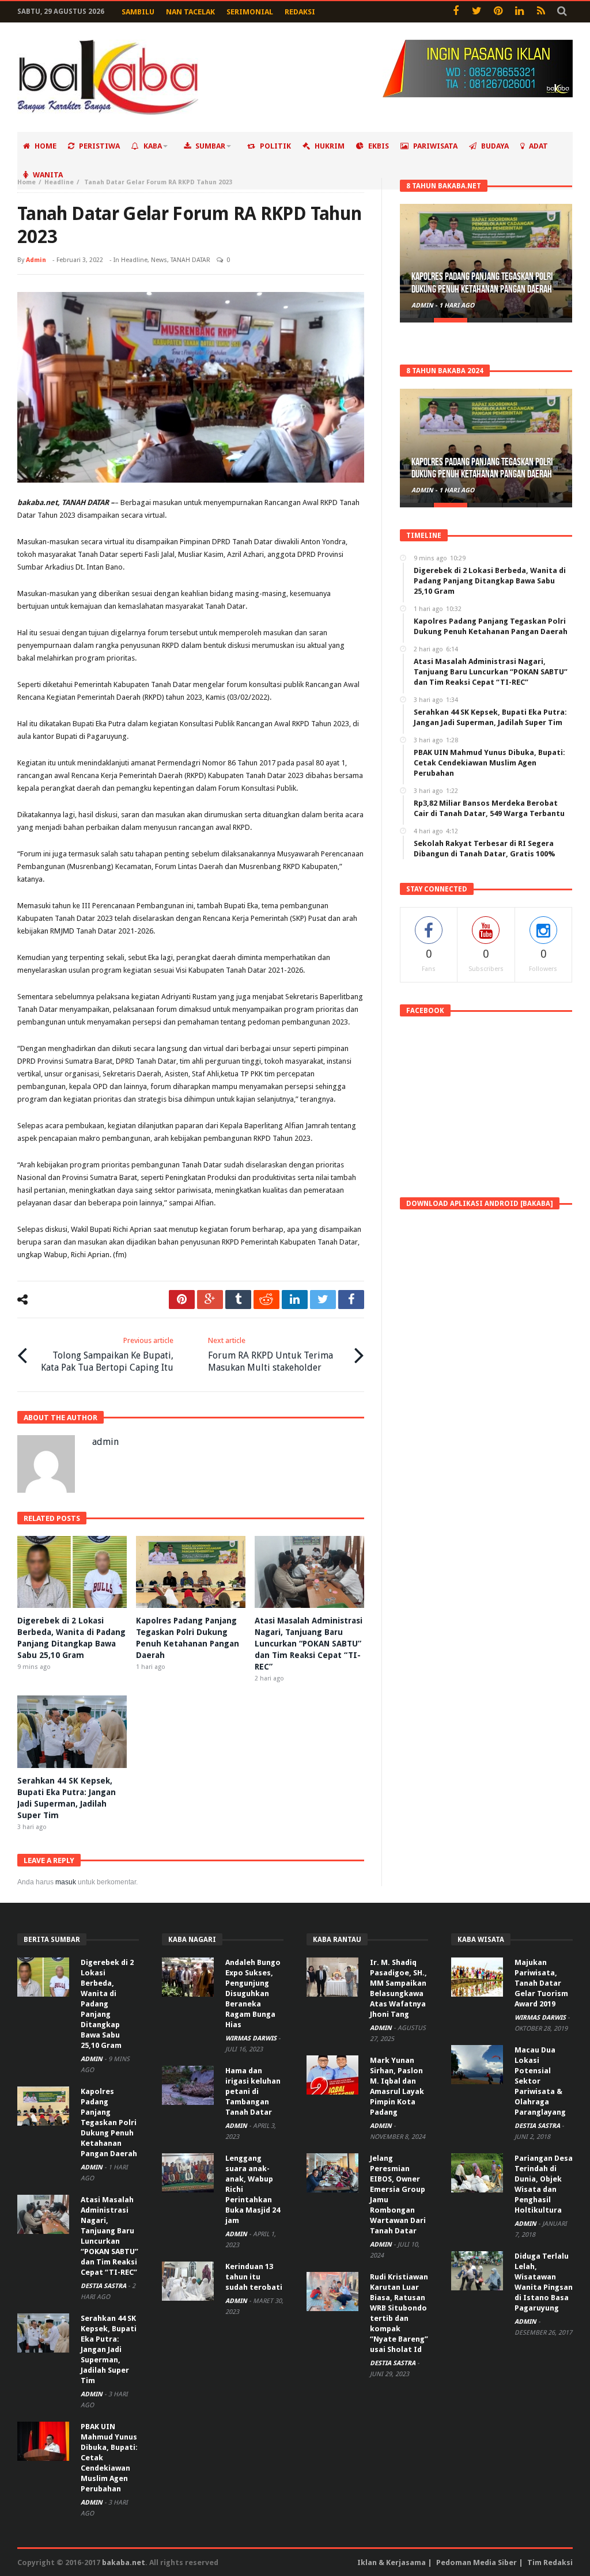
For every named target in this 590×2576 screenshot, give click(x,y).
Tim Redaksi (550, 2562)
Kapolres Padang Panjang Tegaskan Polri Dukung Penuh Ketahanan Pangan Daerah (482, 283)
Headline (59, 182)
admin (36, 260)
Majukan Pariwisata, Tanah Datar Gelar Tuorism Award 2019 (541, 1983)
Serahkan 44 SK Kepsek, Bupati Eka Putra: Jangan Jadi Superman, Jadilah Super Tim (109, 2349)
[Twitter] (477, 12)
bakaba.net (124, 2562)
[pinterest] (182, 1300)
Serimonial (250, 12)
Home (27, 182)
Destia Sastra (104, 2286)
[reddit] (266, 1300)
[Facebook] (455, 12)
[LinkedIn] (519, 12)
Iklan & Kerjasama (392, 2562)
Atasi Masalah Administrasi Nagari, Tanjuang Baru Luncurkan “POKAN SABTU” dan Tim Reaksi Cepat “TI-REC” (309, 1644)
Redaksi (300, 12)
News (159, 260)
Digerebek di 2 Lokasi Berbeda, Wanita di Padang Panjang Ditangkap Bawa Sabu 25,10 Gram (107, 2004)
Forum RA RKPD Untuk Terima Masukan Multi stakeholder (271, 1355)
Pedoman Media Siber (476, 2562)
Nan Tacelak (190, 12)
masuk (66, 1882)
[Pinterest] (498, 12)
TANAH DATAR (190, 260)
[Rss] (541, 12)
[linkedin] (295, 1300)
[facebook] (351, 1300)
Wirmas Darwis (252, 2038)
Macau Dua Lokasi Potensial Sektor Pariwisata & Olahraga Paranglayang (540, 2081)
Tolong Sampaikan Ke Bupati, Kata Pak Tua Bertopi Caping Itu (107, 1355)
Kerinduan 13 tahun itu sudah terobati (254, 2277)
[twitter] (323, 1300)
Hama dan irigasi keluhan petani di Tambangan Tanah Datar (253, 2091)
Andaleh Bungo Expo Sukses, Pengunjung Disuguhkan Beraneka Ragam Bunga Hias (253, 1993)
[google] (210, 1300)
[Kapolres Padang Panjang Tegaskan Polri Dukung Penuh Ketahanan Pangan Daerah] (486, 261)
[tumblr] (238, 1300)
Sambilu (138, 12)
